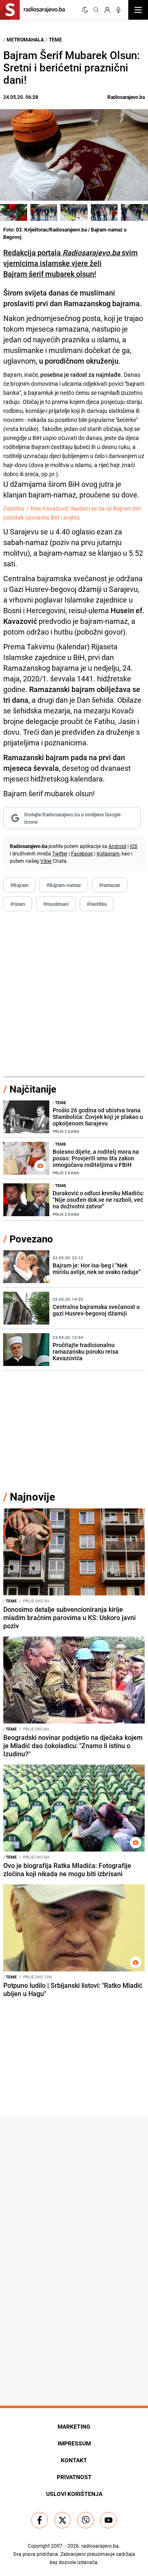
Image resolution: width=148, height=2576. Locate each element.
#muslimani (56, 904)
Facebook (82, 853)
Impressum (74, 2443)
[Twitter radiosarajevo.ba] (62, 2520)
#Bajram (19, 885)
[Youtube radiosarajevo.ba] (109, 2520)
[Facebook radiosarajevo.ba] (39, 2520)
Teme (55, 39)
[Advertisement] (74, 994)
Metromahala (25, 39)
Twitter (60, 853)
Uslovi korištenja (74, 2494)
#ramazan (110, 885)
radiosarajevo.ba (100, 2546)
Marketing (74, 2426)
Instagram (108, 853)
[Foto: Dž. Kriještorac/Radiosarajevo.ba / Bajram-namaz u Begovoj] (14, 212)
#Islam (18, 904)
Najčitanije (33, 1089)
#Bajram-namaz (64, 885)
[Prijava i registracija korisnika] (107, 10)
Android (117, 846)
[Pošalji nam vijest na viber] (86, 2520)
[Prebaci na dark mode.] (85, 10)
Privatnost (74, 2477)
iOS (134, 846)
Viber (46, 861)
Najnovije (32, 1497)
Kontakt (74, 2460)
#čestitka (97, 904)
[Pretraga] (96, 10)
